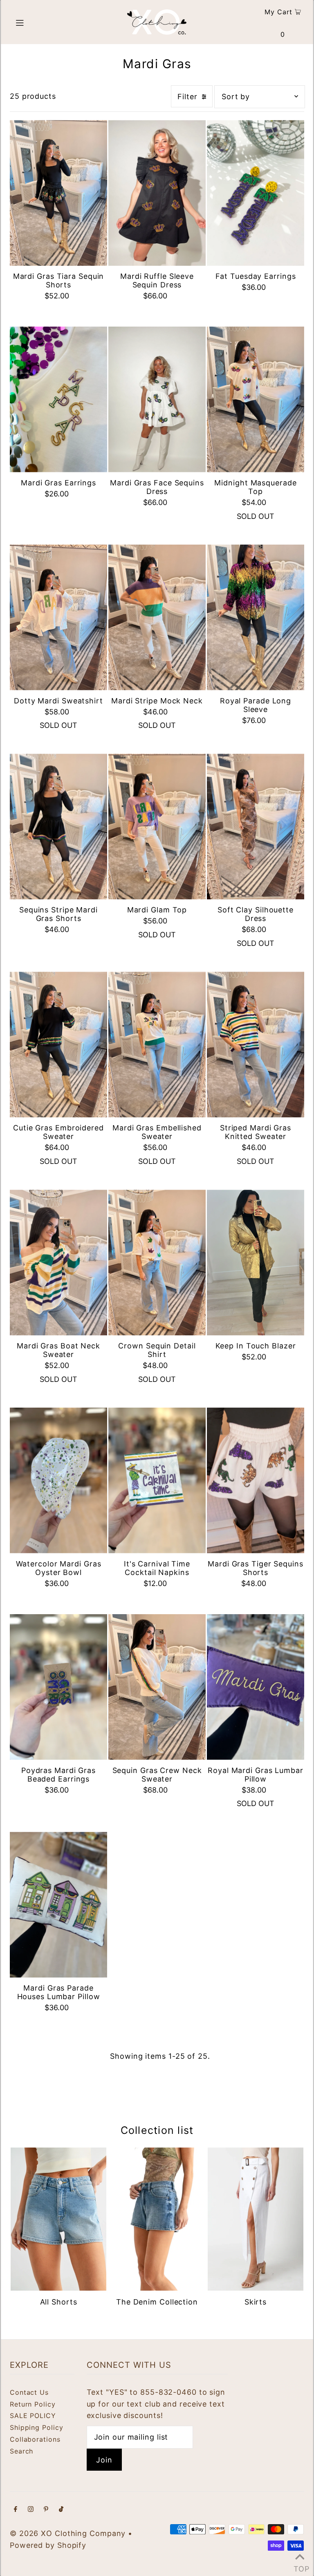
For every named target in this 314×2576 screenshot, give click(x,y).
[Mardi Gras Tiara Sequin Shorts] (58, 193)
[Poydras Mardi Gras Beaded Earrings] (58, 1687)
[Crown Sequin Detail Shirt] (157, 1262)
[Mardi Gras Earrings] (58, 399)
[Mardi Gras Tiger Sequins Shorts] (256, 1480)
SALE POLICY (33, 2416)
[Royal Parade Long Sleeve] (256, 617)
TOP (300, 2566)
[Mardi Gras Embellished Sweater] (157, 1044)
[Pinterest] (46, 2510)
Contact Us (29, 2392)
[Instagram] (31, 2510)
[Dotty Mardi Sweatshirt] (58, 617)
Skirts (256, 2302)
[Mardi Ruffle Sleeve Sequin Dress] (157, 193)
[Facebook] (16, 2510)
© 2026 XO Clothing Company (68, 2533)
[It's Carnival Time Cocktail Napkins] (157, 1480)
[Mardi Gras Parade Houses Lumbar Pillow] (58, 1905)
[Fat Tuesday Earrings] (256, 193)
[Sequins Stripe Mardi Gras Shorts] (58, 826)
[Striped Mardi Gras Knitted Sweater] (256, 1044)
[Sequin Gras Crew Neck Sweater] (157, 1687)
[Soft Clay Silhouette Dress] (256, 826)
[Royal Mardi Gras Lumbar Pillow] (256, 1687)
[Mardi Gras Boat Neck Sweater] (58, 1262)
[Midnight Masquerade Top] (256, 399)
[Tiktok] (61, 2510)
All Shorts (59, 2302)
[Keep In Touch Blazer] (256, 1262)
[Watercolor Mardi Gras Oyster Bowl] (58, 1480)
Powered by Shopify (48, 2545)
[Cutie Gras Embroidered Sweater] (58, 1044)
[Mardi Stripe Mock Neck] (157, 617)
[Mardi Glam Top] (157, 826)
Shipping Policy (37, 2427)
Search (21, 2451)
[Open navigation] (35, 22)
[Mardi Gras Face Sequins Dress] (157, 399)
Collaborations (35, 2439)
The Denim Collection (157, 2302)
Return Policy (33, 2404)
